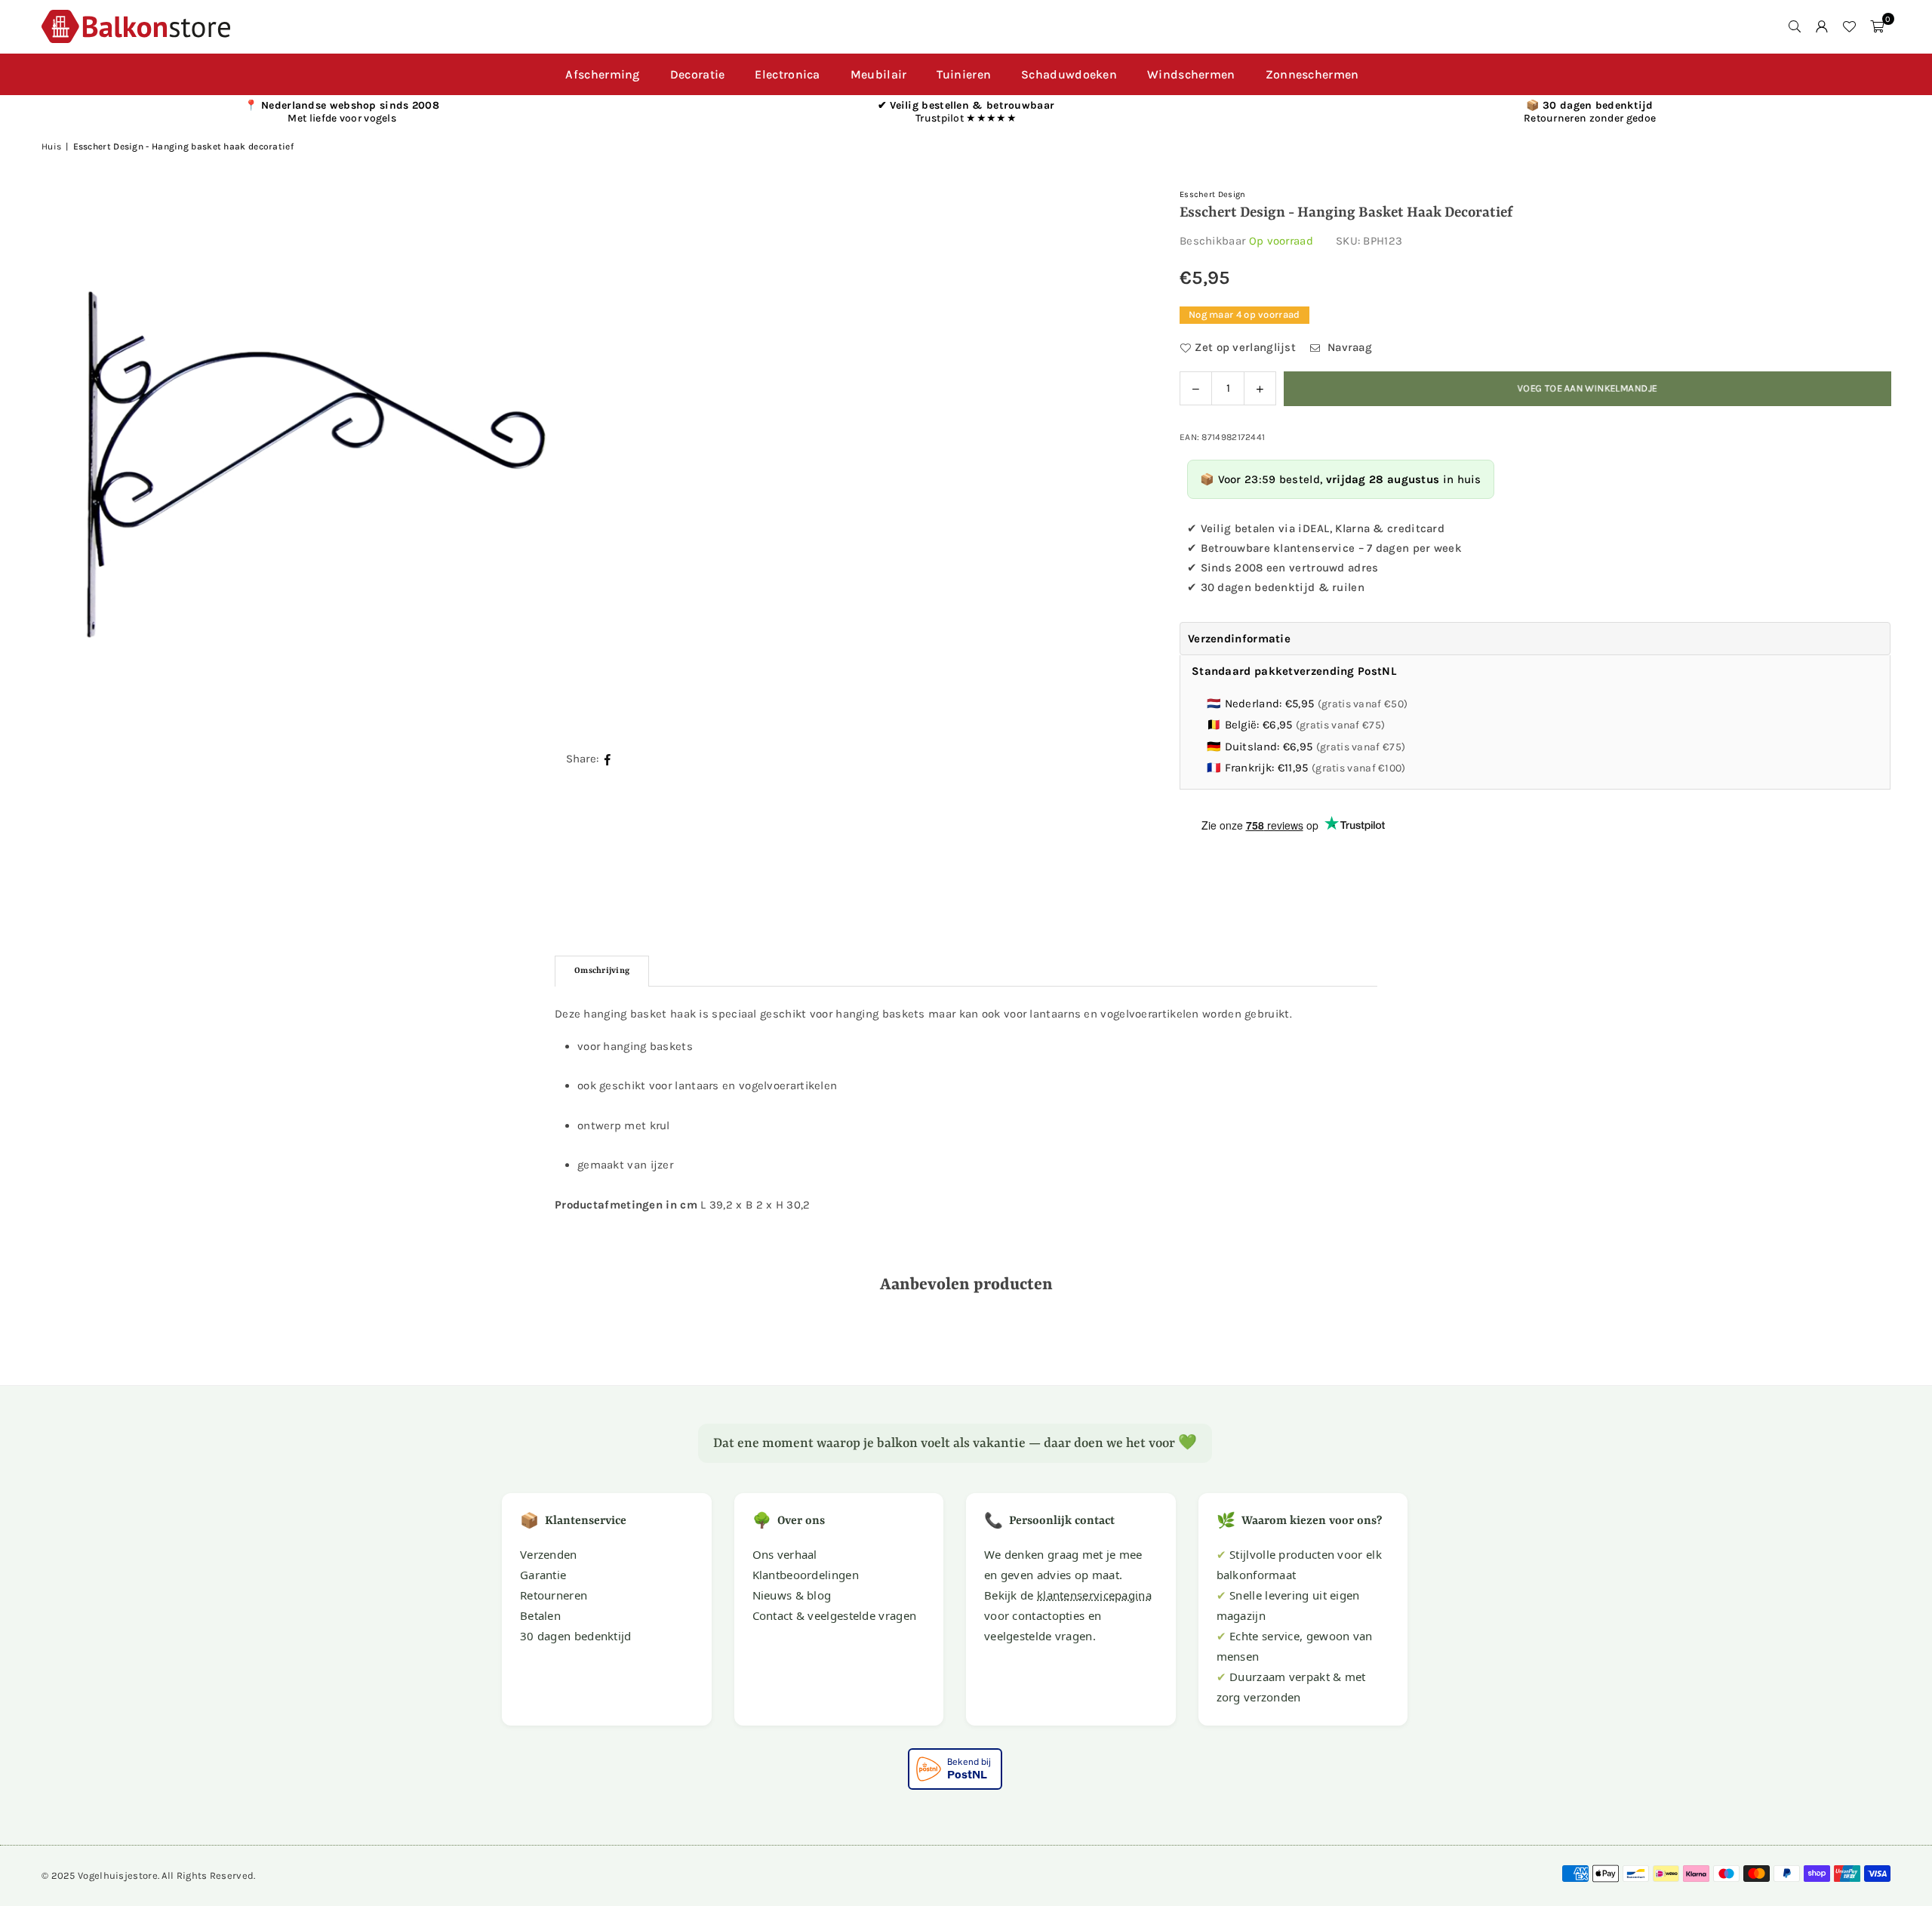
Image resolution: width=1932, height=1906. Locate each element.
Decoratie (698, 74)
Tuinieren (964, 74)
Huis (51, 146)
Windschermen (1191, 74)
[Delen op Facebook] (608, 759)
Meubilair (879, 74)
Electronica (787, 74)
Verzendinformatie (1239, 639)
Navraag (1348, 347)
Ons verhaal (785, 1554)
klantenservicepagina (1094, 1595)
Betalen (540, 1615)
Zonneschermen (1312, 74)
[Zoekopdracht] (1795, 26)
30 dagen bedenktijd (576, 1636)
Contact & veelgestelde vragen (835, 1615)
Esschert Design (1213, 194)
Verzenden (549, 1554)
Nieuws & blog (792, 1595)
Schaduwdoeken (1069, 74)
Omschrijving (602, 971)
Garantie (543, 1575)
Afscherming (602, 74)
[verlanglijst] (1849, 26)
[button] (1877, 26)
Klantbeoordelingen (806, 1575)
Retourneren (554, 1595)
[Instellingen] (1822, 26)
